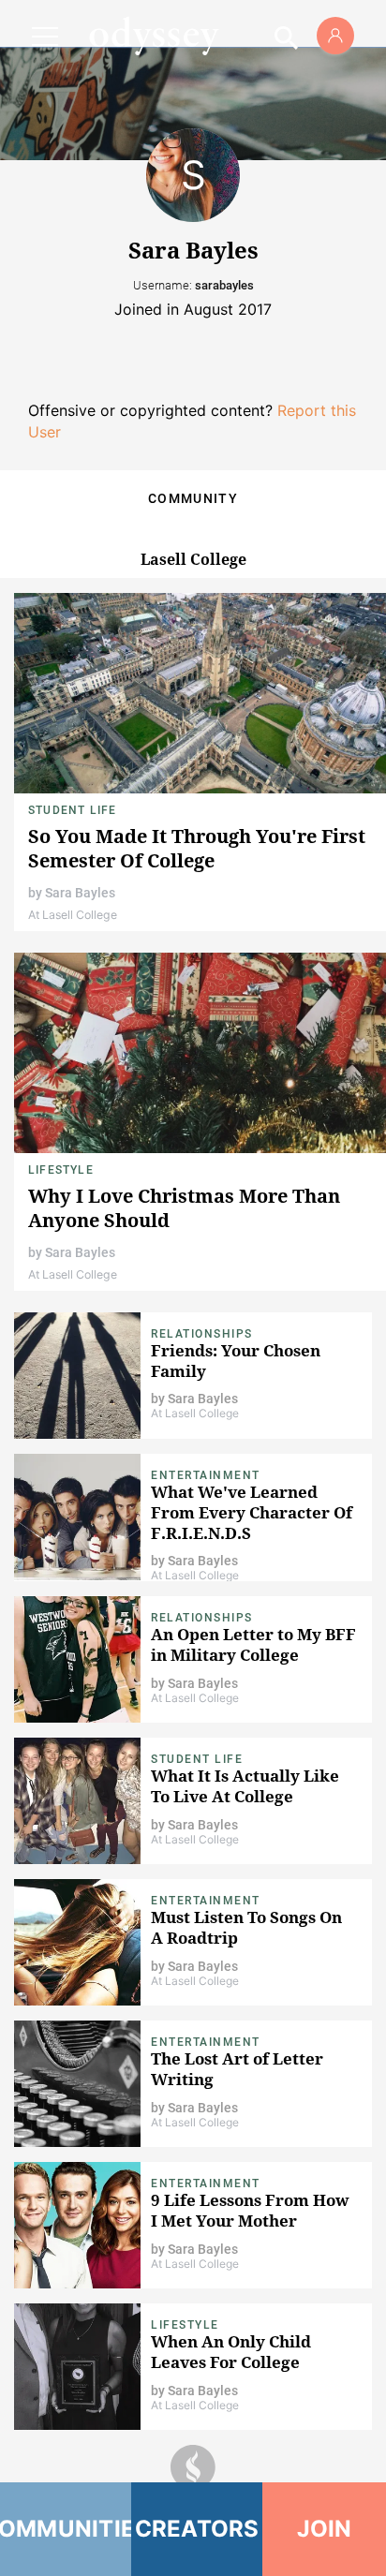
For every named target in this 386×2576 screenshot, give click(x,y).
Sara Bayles (80, 893)
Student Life (72, 810)
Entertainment (206, 1475)
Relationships (202, 1334)
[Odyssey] (154, 36)
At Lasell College (73, 915)
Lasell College (193, 559)
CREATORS (197, 2529)
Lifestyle (61, 1170)
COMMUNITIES (66, 2529)
